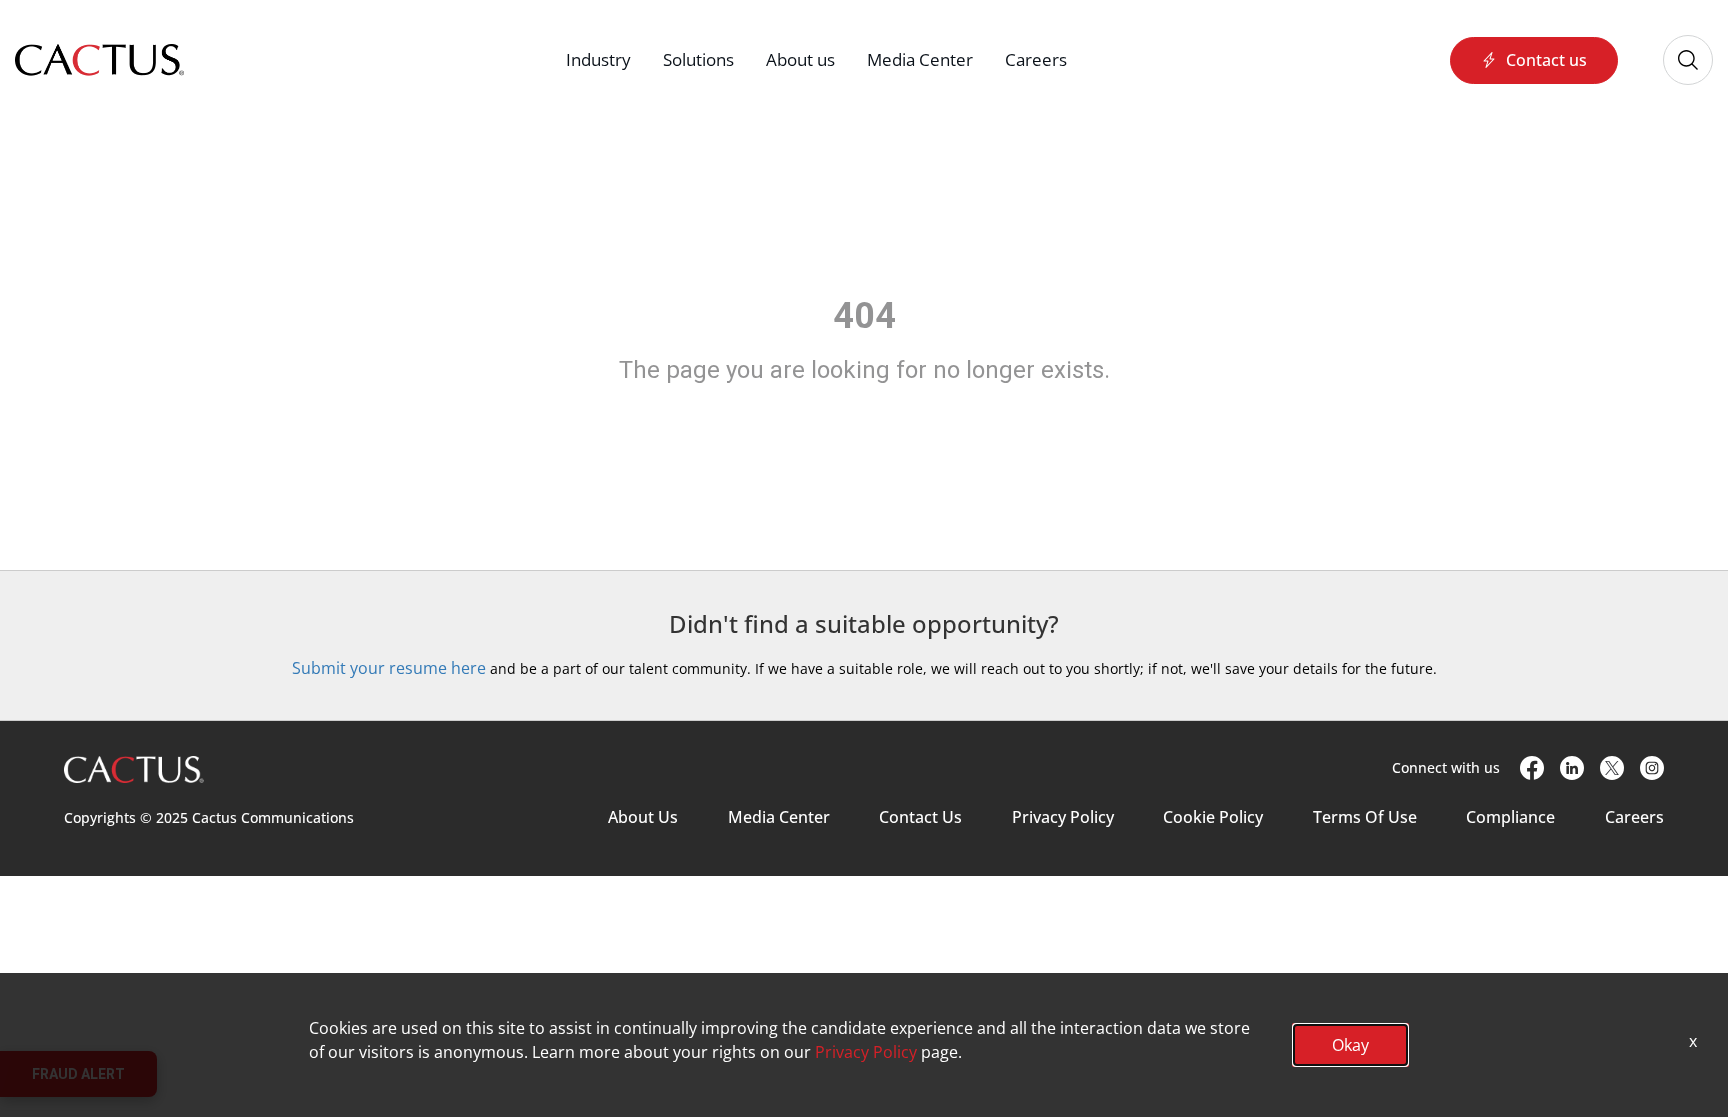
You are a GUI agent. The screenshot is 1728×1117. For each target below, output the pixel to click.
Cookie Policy (1213, 817)
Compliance (1510, 817)
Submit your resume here (389, 668)
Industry (598, 59)
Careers (1036, 59)
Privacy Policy (1063, 817)
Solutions (698, 59)
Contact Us (920, 817)
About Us (643, 817)
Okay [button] (1350, 1045)
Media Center (920, 59)
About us (800, 59)
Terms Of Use (1365, 817)
